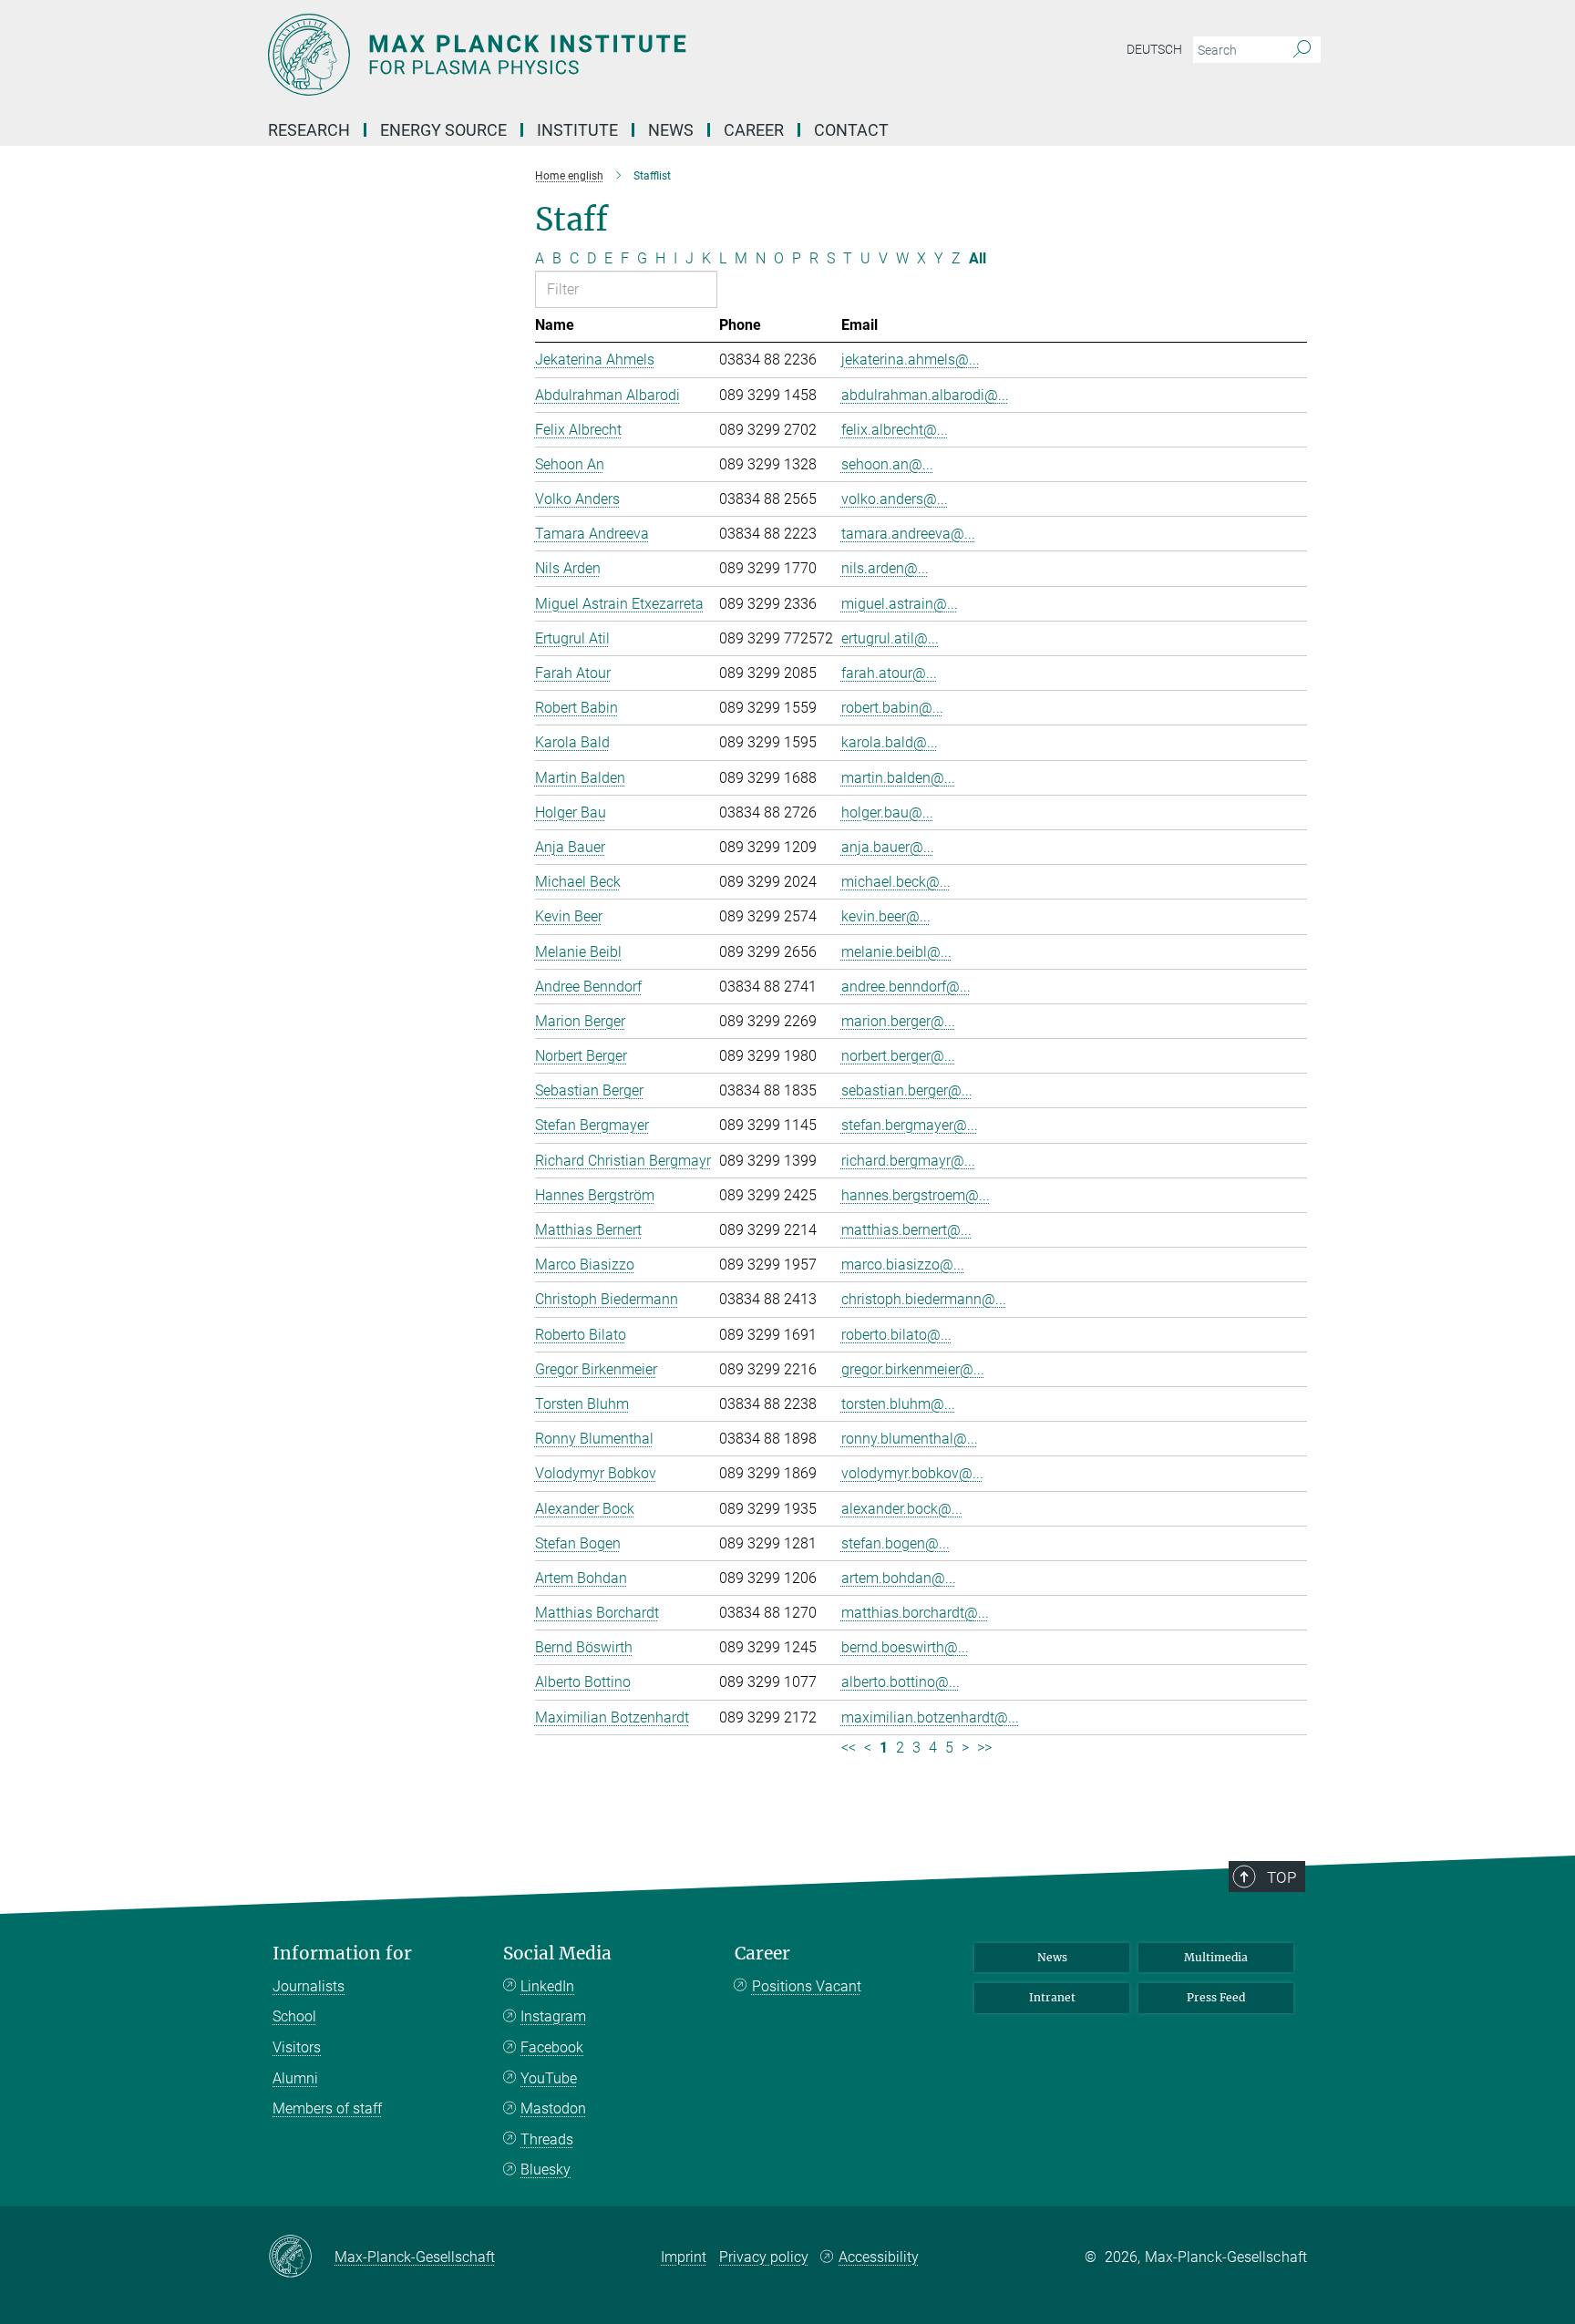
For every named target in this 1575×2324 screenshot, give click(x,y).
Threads (547, 2139)
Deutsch (1154, 49)
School (294, 2016)
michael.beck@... (896, 882)
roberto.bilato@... (896, 1335)
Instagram (553, 2016)
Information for (342, 1954)
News (1052, 1957)
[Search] (1302, 50)
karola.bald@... (890, 742)
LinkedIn (547, 1986)
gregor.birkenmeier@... (913, 1369)
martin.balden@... (898, 778)
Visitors (297, 2047)
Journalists (309, 1986)
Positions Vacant (807, 1986)
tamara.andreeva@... (908, 534)
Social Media (557, 1954)
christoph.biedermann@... (924, 1299)
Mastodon (553, 2108)
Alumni (295, 2078)
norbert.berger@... (898, 1056)
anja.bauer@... (888, 847)
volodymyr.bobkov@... (912, 1473)
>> (984, 1748)
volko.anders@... (895, 499)
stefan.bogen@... (896, 1543)
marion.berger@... (898, 1021)
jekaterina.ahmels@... (911, 360)
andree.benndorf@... (906, 987)
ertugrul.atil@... (890, 638)
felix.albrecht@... (895, 430)
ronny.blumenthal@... (910, 1439)
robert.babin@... (892, 708)
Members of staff (327, 2108)
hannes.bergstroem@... (916, 1195)
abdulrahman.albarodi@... (925, 395)
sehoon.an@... (887, 464)
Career (762, 1954)
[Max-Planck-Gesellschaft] (301, 2257)
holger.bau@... (887, 812)
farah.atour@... (889, 673)
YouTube (549, 2078)
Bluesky (546, 2170)
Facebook (552, 2047)
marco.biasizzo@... (903, 1265)
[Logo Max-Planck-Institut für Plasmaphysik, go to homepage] (610, 55)
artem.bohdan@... (899, 1578)
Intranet (1052, 1997)
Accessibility (879, 2257)
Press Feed (1216, 1997)
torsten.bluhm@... (898, 1404)
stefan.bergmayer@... (910, 1125)
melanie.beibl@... (896, 952)
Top (1282, 1877)
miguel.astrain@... (900, 604)
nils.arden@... (885, 568)
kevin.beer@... (886, 916)
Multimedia (1216, 1957)
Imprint (684, 2257)
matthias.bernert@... (906, 1230)
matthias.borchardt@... (915, 1613)
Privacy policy (764, 2257)
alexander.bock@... (902, 1509)
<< (849, 1748)
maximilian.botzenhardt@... (930, 1717)
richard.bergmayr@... (908, 1161)
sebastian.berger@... (907, 1090)
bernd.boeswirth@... (905, 1647)
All (978, 258)
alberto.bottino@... (901, 1682)
